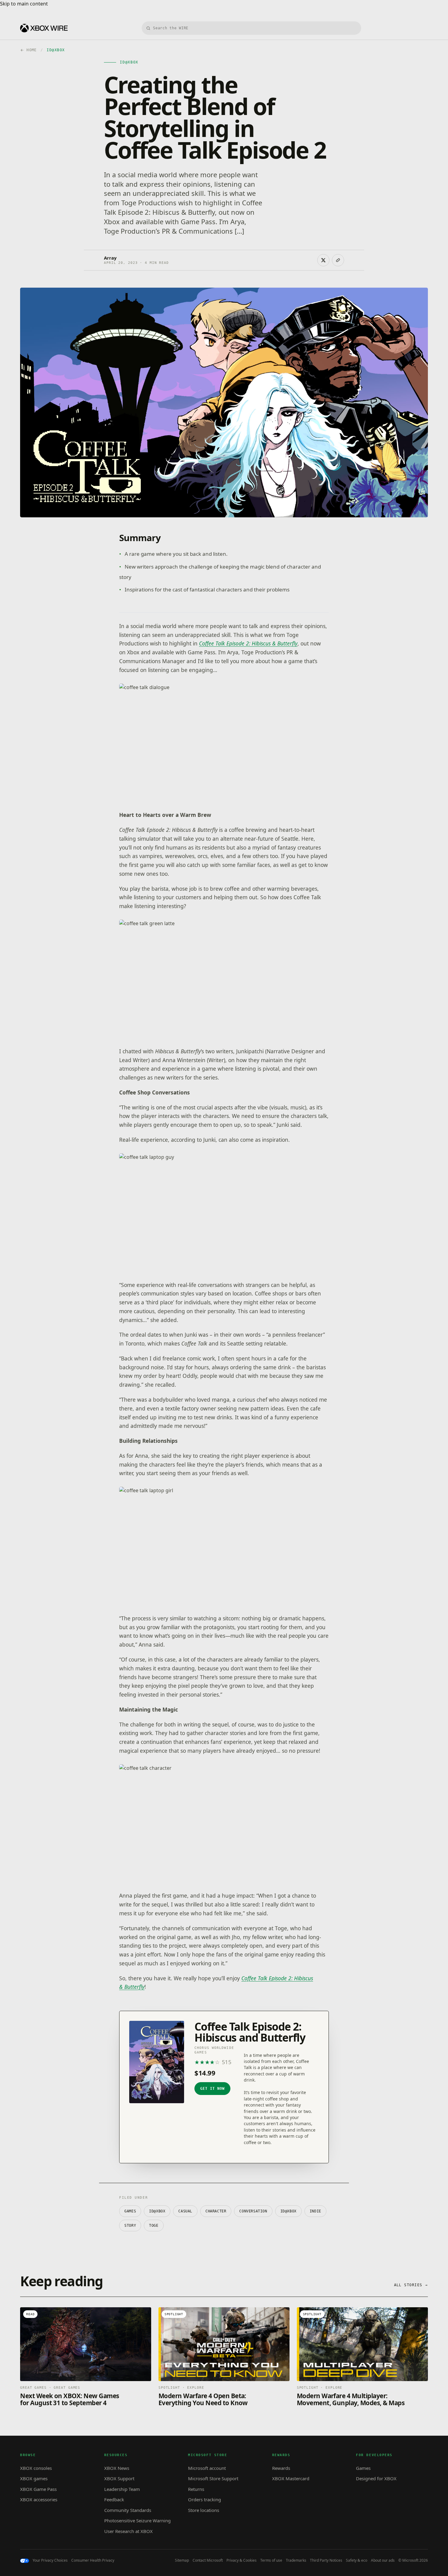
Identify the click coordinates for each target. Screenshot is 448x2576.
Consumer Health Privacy (93, 2560)
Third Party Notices (326, 2560)
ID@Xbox (288, 2211)
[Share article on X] (323, 260)
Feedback (114, 2499)
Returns (196, 2489)
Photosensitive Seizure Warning (137, 2520)
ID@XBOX (157, 2211)
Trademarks (296, 2560)
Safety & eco (357, 2560)
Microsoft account (207, 2468)
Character (216, 2211)
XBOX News (117, 2468)
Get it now (212, 2089)
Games (130, 2211)
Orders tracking (204, 2499)
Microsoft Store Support (213, 2478)
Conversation (253, 2211)
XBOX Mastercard (291, 2478)
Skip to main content (24, 4)
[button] (224, 743)
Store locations (204, 2510)
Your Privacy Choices (50, 2560)
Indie (315, 2211)
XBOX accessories (39, 2499)
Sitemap (182, 2560)
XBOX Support (119, 2478)
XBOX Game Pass (38, 2489)
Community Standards (128, 2510)
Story (130, 2226)
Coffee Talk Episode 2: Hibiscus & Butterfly (248, 643)
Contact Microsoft (208, 2560)
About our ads (383, 2560)
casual (185, 2211)
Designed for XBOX (376, 2478)
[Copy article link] (338, 260)
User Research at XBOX (128, 2531)
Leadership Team (122, 2489)
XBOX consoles (36, 2468)
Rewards (281, 2468)
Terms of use (271, 2560)
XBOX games (34, 2478)
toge (154, 2226)
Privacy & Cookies (242, 2560)
